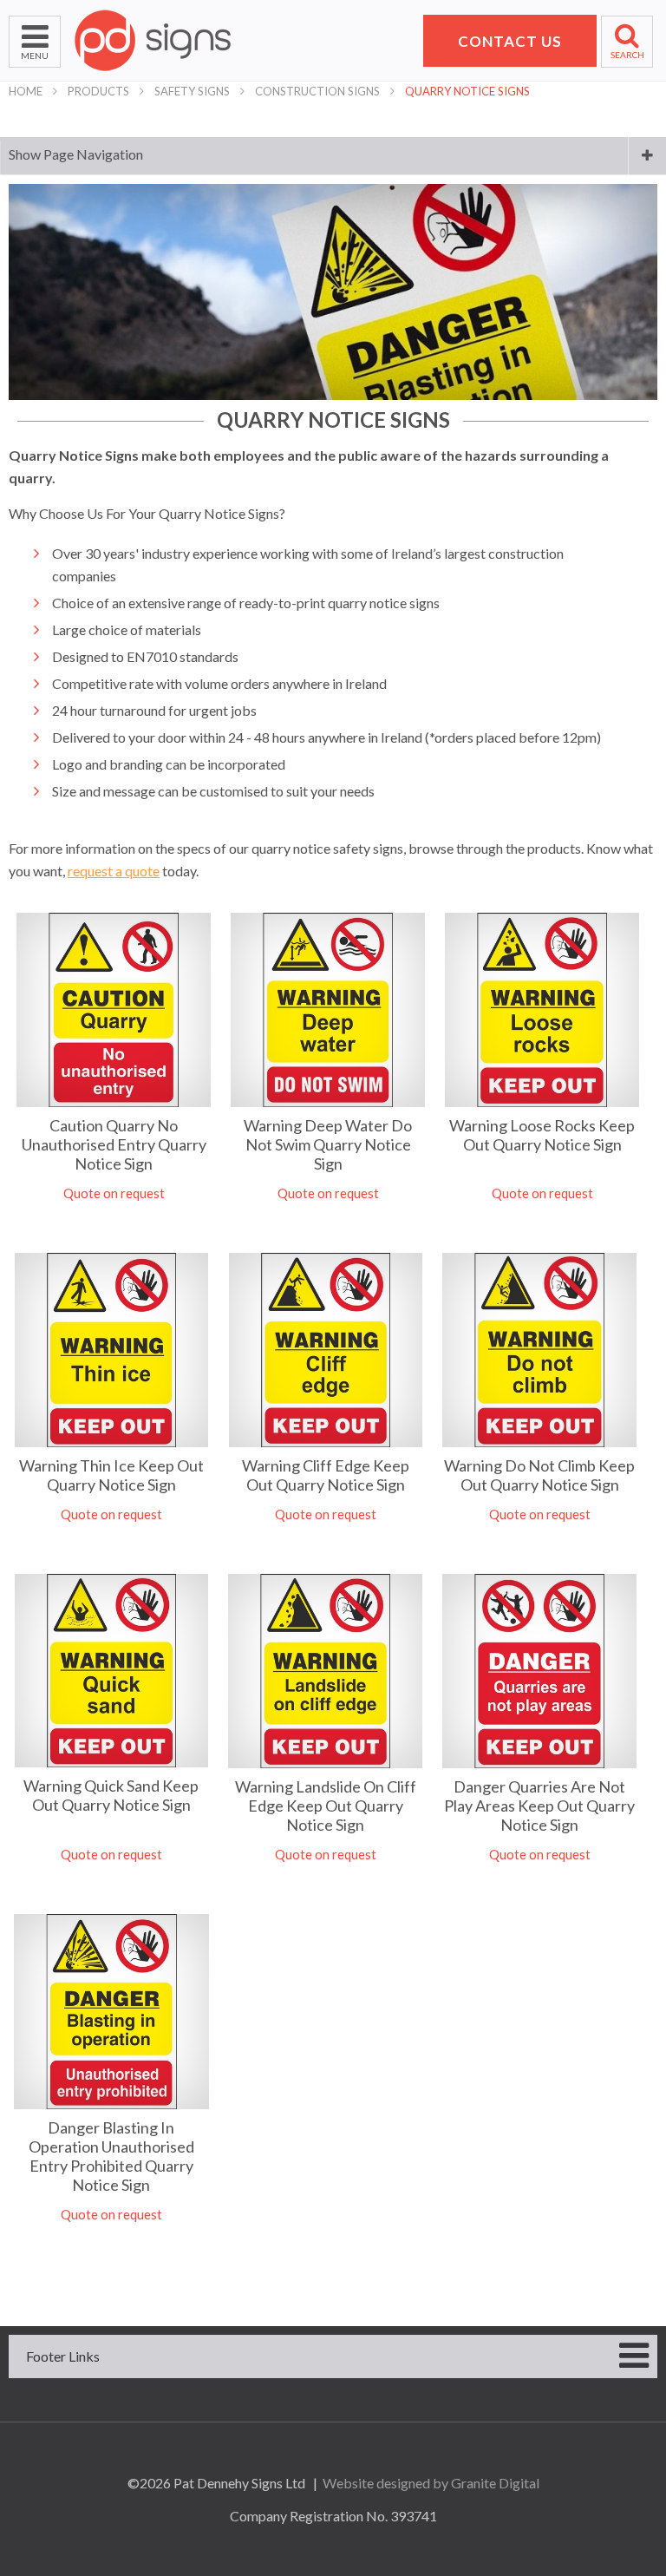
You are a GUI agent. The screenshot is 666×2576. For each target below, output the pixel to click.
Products (98, 91)
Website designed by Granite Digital (431, 2483)
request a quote (114, 871)
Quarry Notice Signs (467, 91)
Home (26, 91)
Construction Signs (317, 91)
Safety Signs (192, 91)
